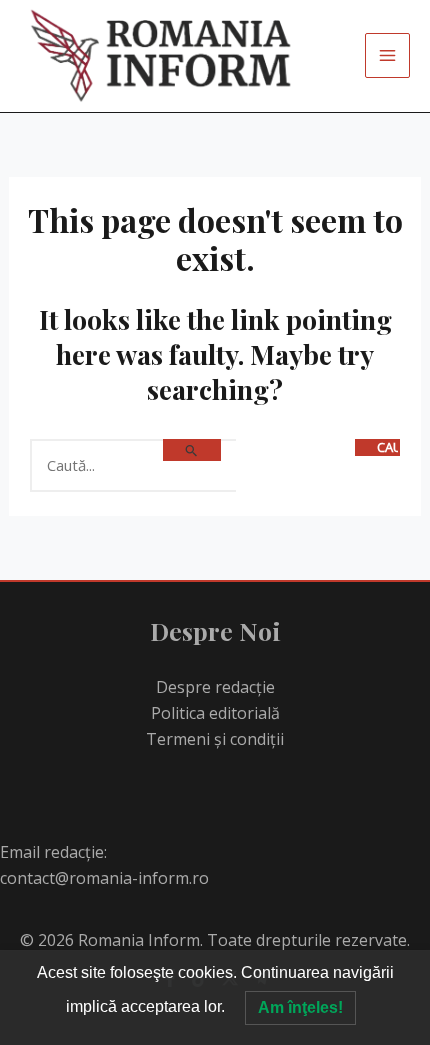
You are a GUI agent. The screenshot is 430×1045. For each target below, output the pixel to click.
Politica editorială (215, 713)
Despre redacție (215, 687)
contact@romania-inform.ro (104, 878)
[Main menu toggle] (387, 55)
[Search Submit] (192, 450)
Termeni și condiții (215, 739)
